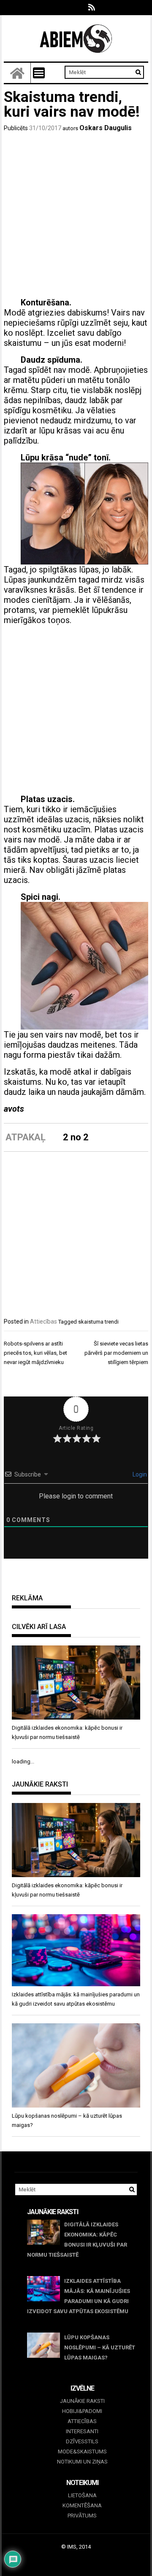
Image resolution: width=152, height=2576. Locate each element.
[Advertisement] (76, 217)
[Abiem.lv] (17, 73)
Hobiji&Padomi (82, 2411)
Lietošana (82, 2495)
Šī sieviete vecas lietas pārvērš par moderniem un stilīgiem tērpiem (116, 1353)
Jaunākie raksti (82, 2401)
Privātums (82, 2516)
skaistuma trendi (98, 1322)
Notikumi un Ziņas (82, 2462)
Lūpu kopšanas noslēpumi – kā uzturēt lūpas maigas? (100, 2347)
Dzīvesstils (82, 2441)
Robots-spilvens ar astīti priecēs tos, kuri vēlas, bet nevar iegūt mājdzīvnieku (35, 1353)
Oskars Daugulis (106, 128)
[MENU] (39, 73)
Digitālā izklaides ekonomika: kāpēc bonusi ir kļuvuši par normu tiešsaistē (77, 2240)
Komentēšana (82, 2505)
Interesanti (82, 2431)
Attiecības (43, 1321)
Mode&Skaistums (82, 2452)
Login (139, 1474)
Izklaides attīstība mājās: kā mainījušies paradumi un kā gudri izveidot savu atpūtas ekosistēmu (79, 2296)
